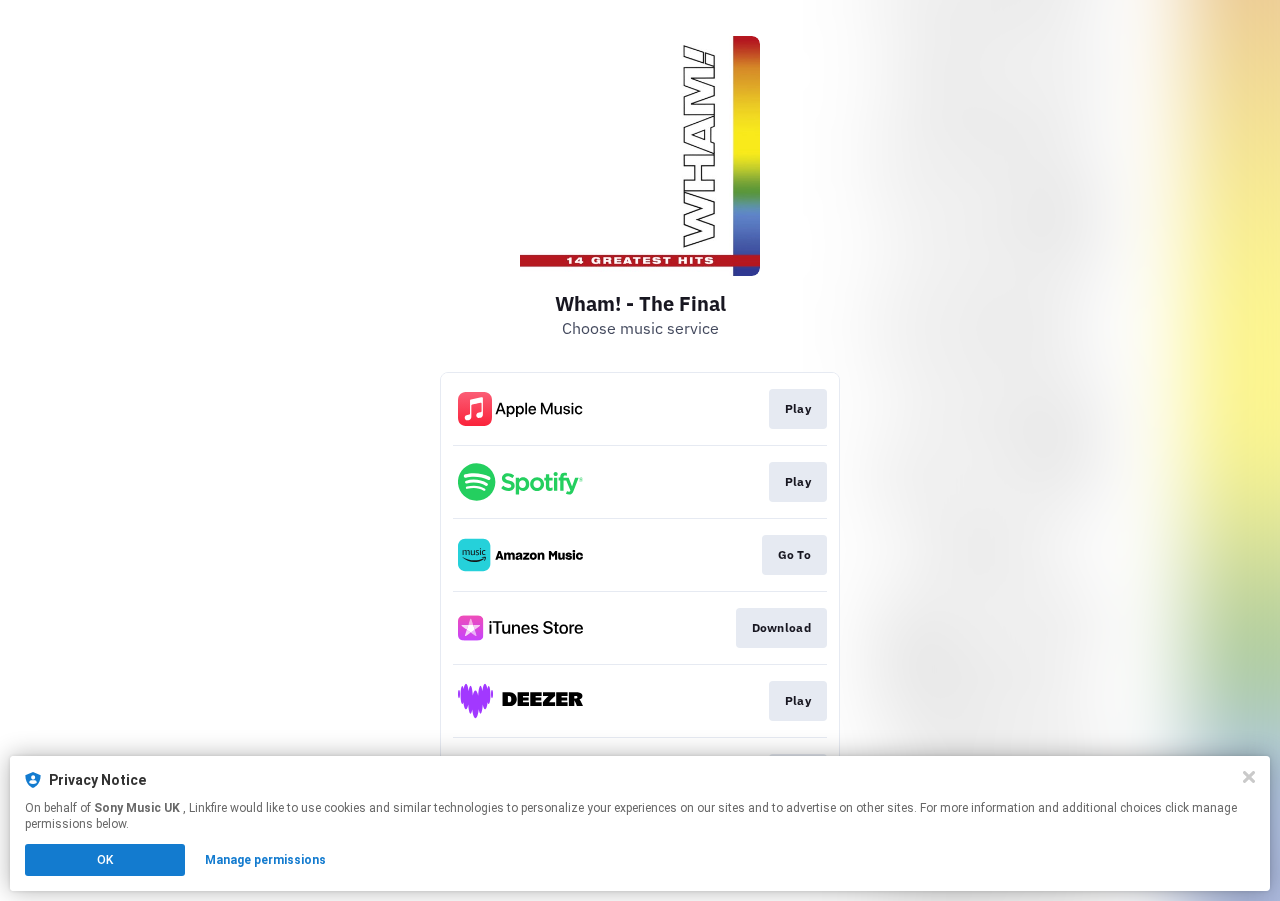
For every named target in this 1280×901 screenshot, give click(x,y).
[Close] (1249, 777)
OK (105, 860)
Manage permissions (265, 860)
